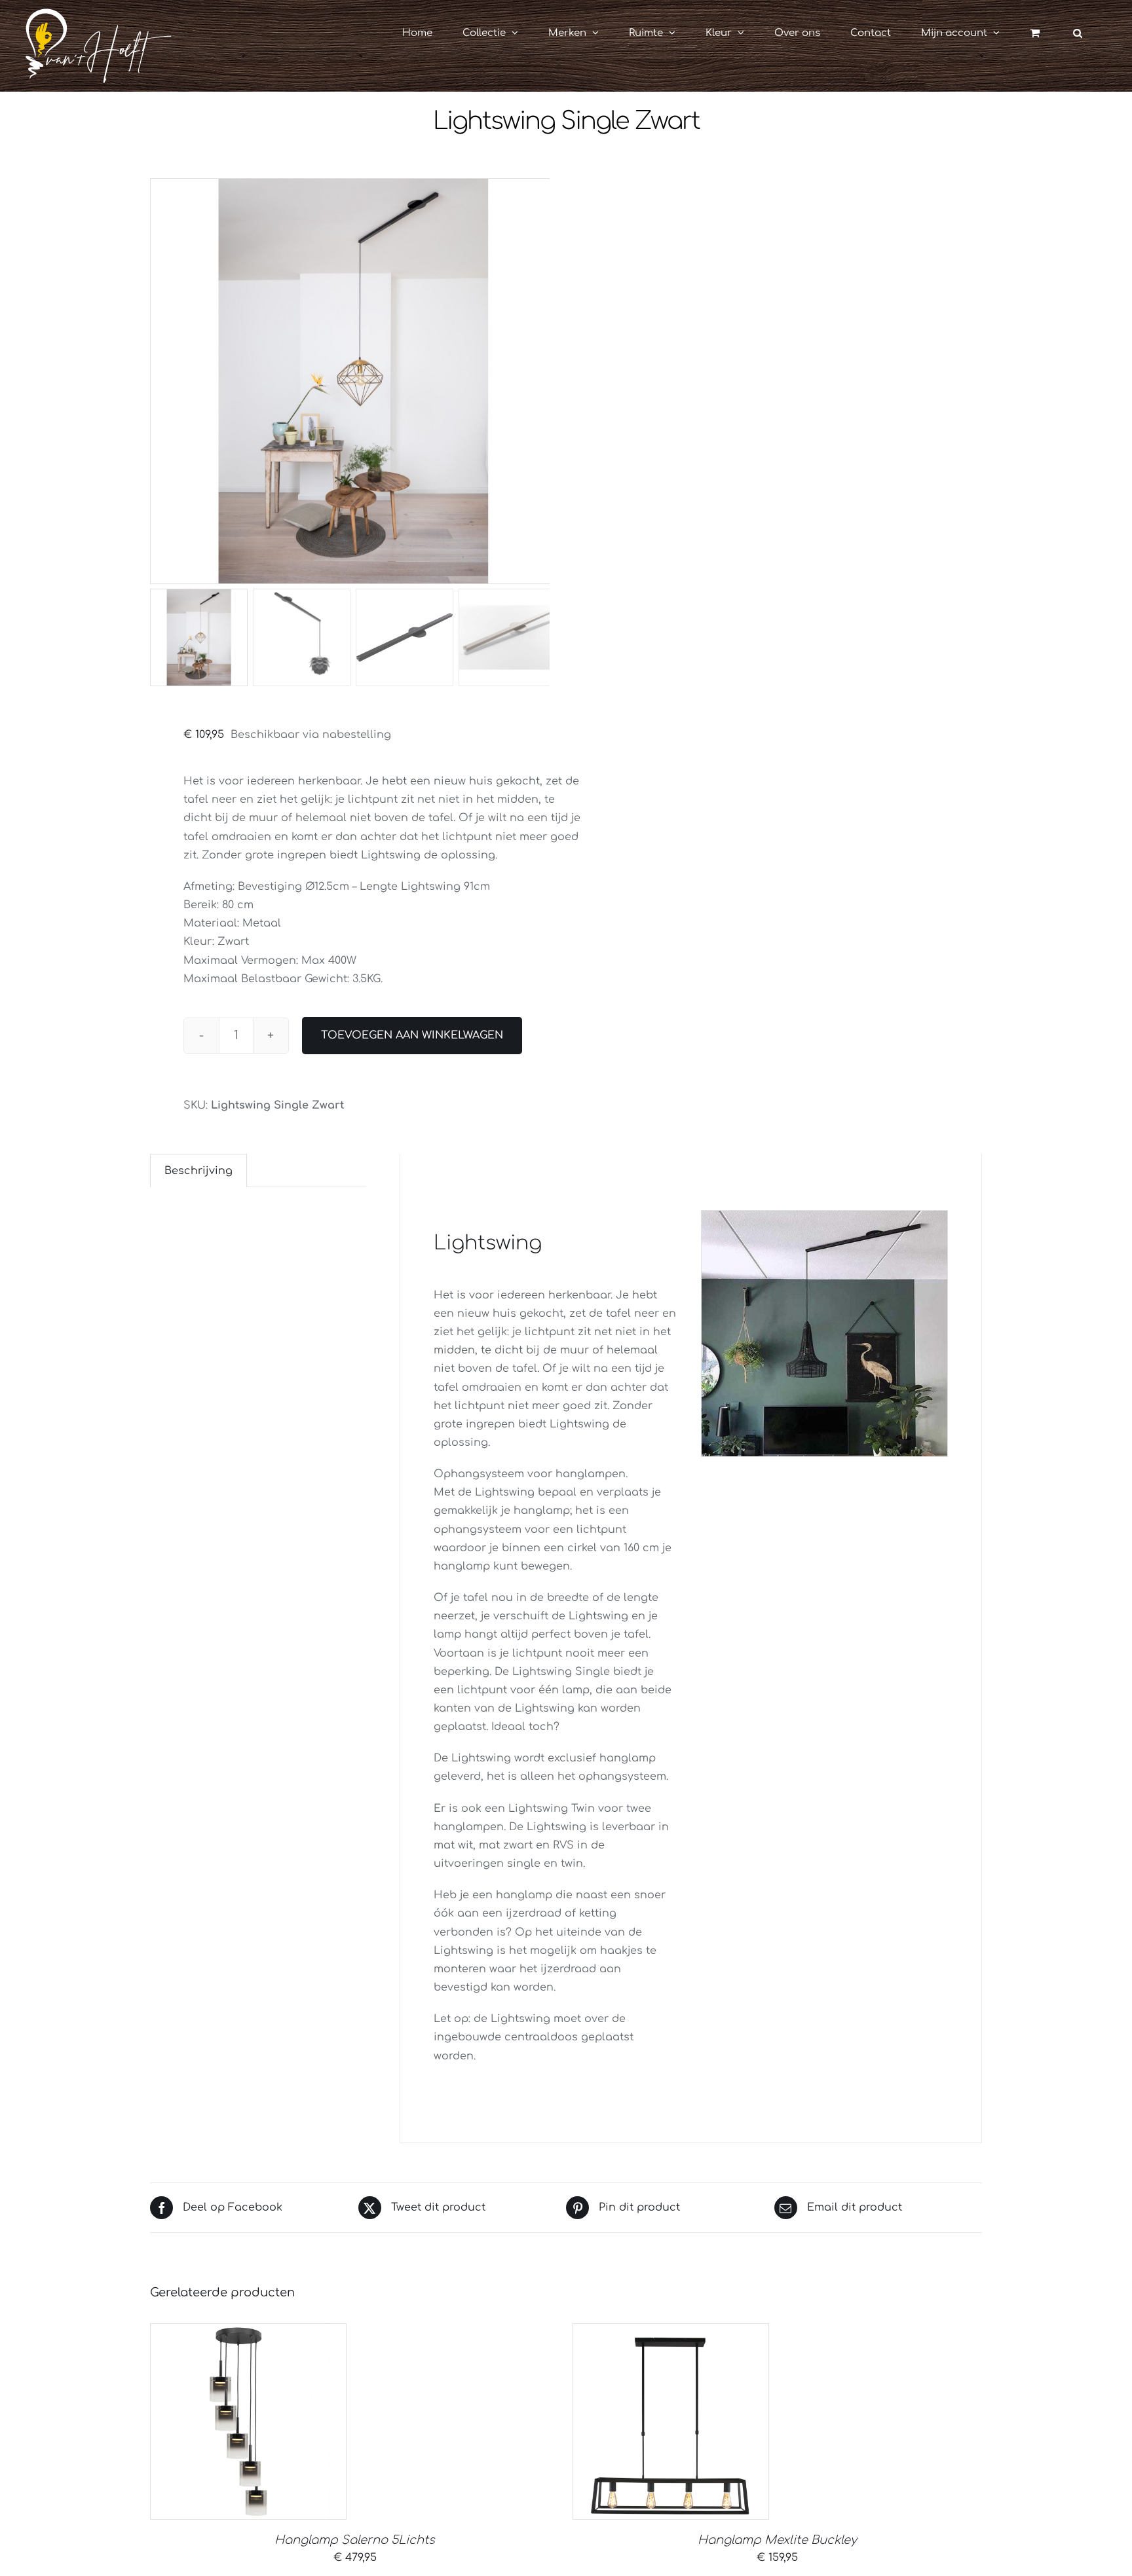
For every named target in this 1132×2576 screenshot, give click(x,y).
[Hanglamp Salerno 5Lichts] (248, 2421)
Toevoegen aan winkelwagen (412, 1035)
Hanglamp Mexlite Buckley (777, 2540)
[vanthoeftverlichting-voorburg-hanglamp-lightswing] (353, 381)
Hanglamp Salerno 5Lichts (355, 2540)
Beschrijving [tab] (198, 1171)
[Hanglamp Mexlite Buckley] (671, 2421)
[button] (1078, 33)
